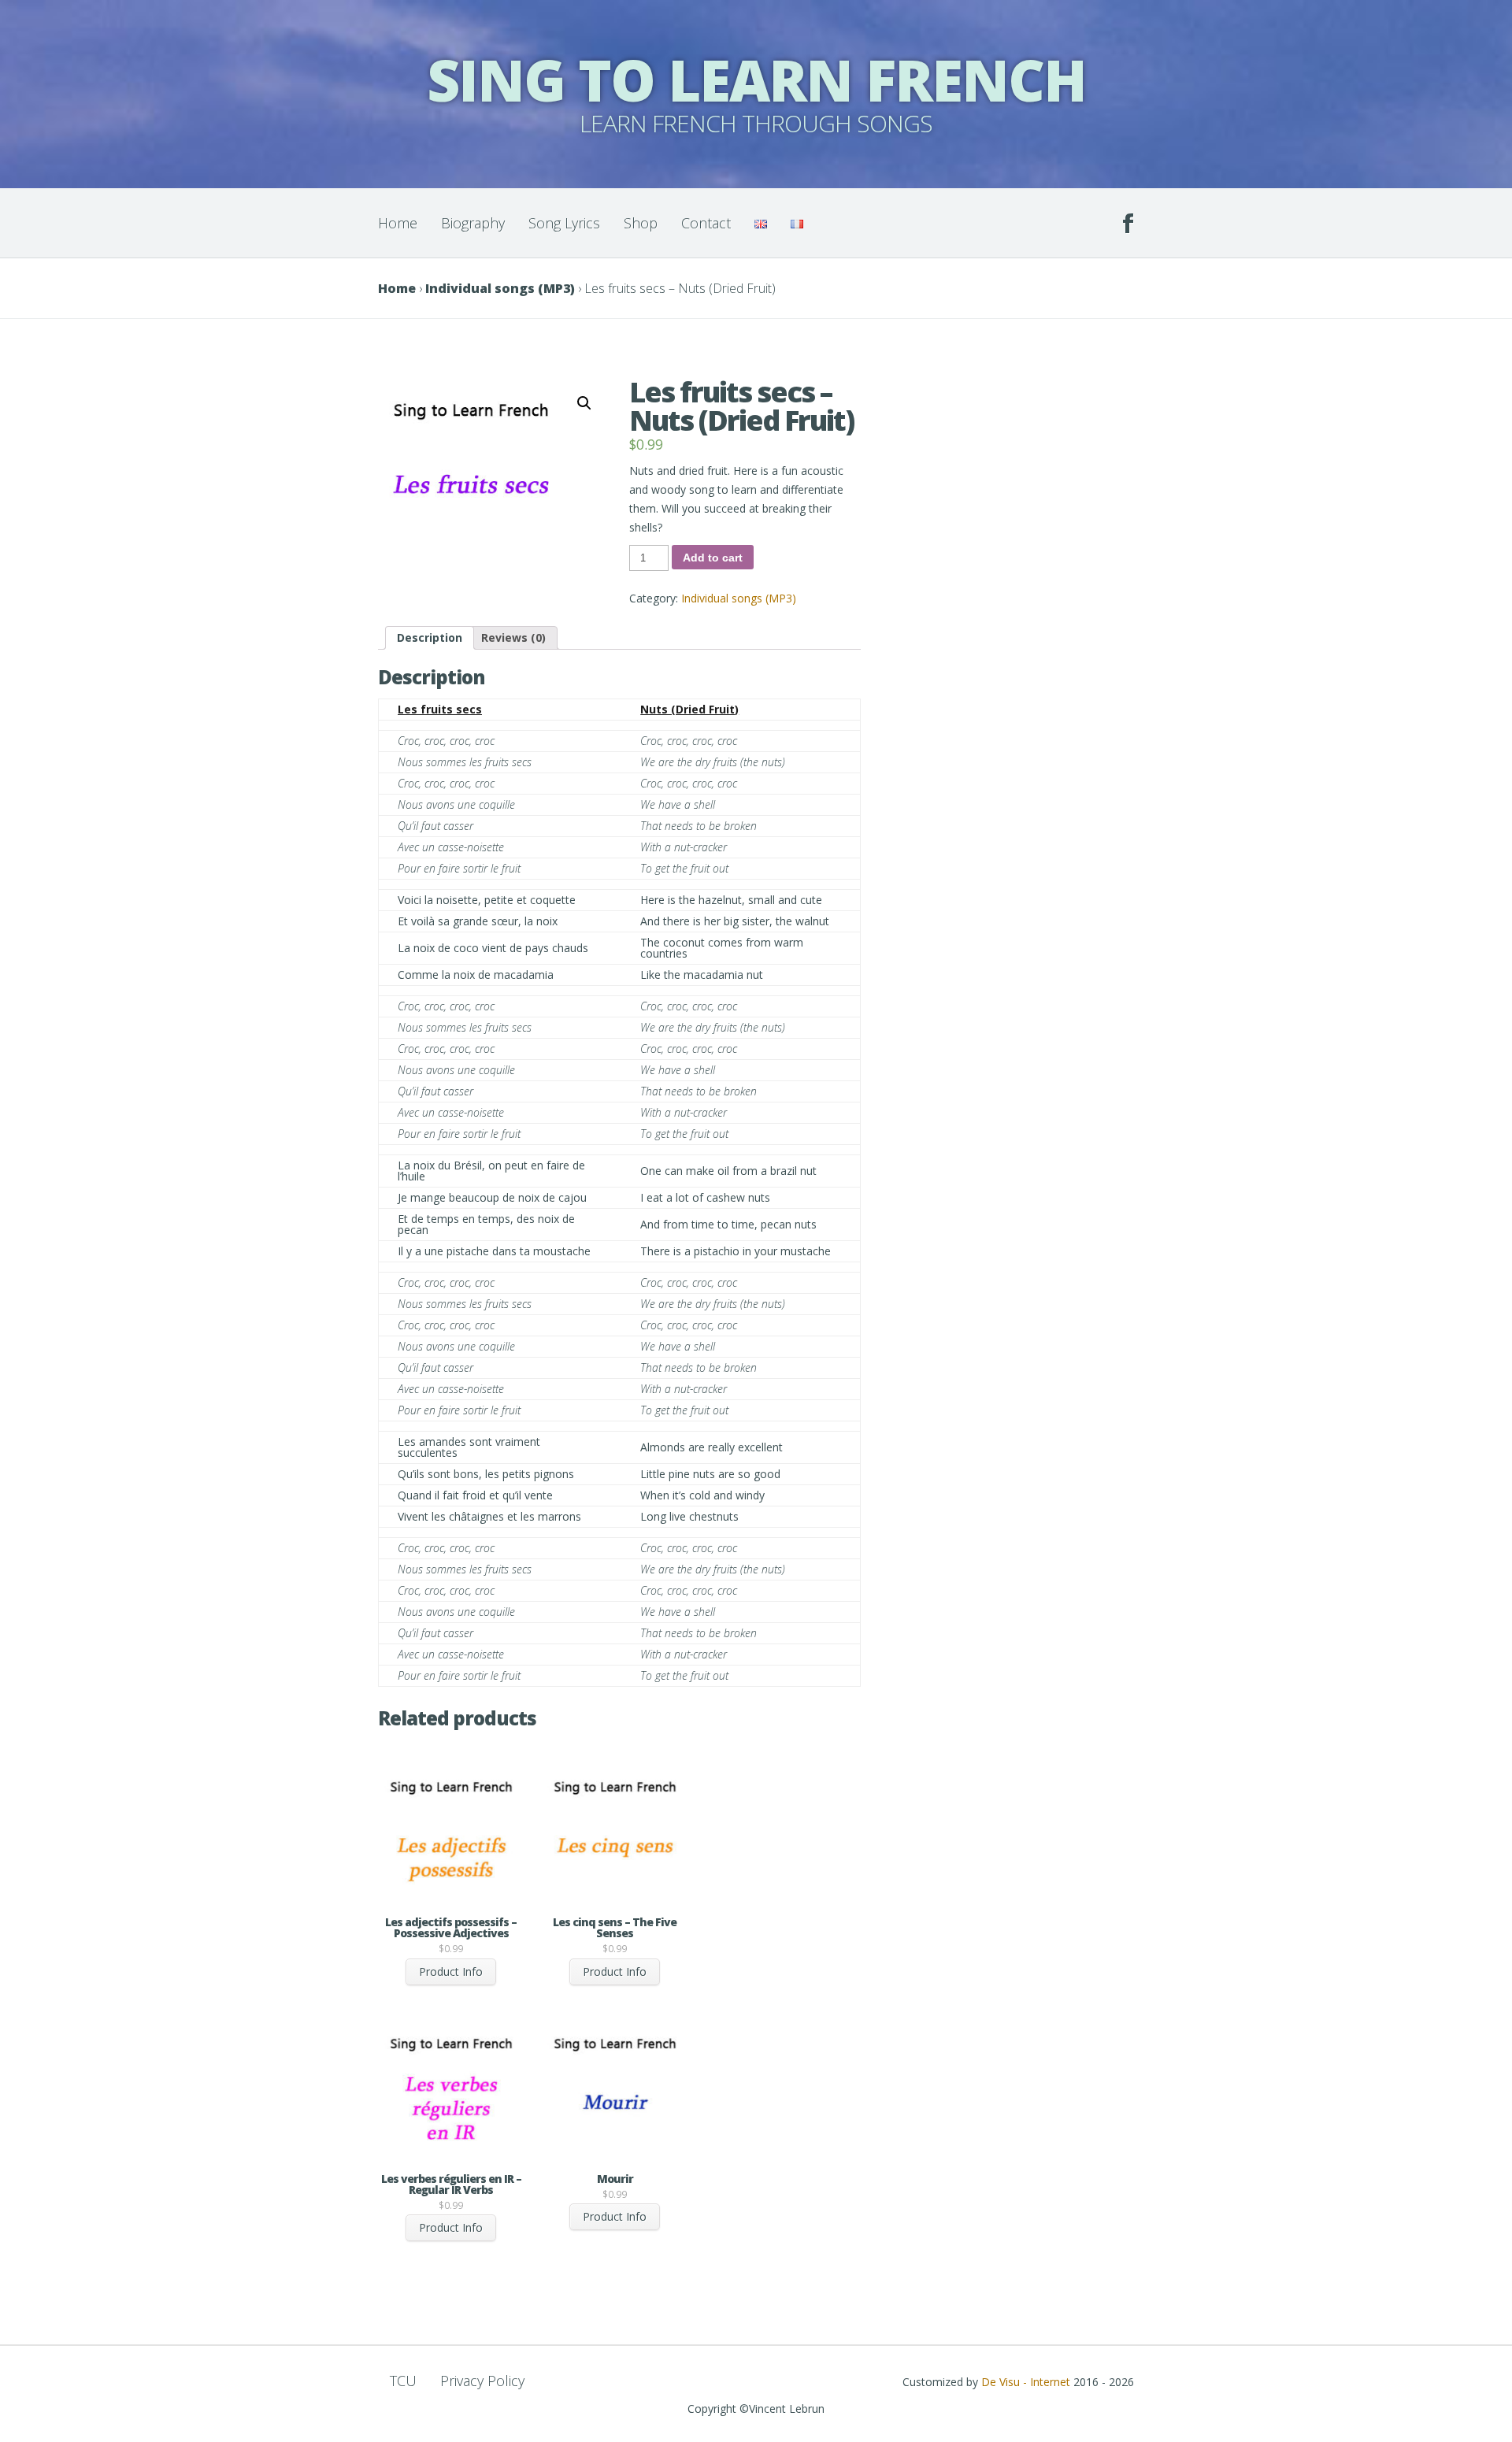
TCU (403, 2381)
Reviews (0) (513, 637)
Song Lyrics (564, 223)
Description (430, 637)
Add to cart (713, 558)
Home (398, 223)
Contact (706, 223)
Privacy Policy (482, 2381)
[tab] (430, 638)
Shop (641, 223)
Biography (473, 223)
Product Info (451, 1971)
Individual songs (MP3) (500, 288)
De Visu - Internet (1026, 2382)
